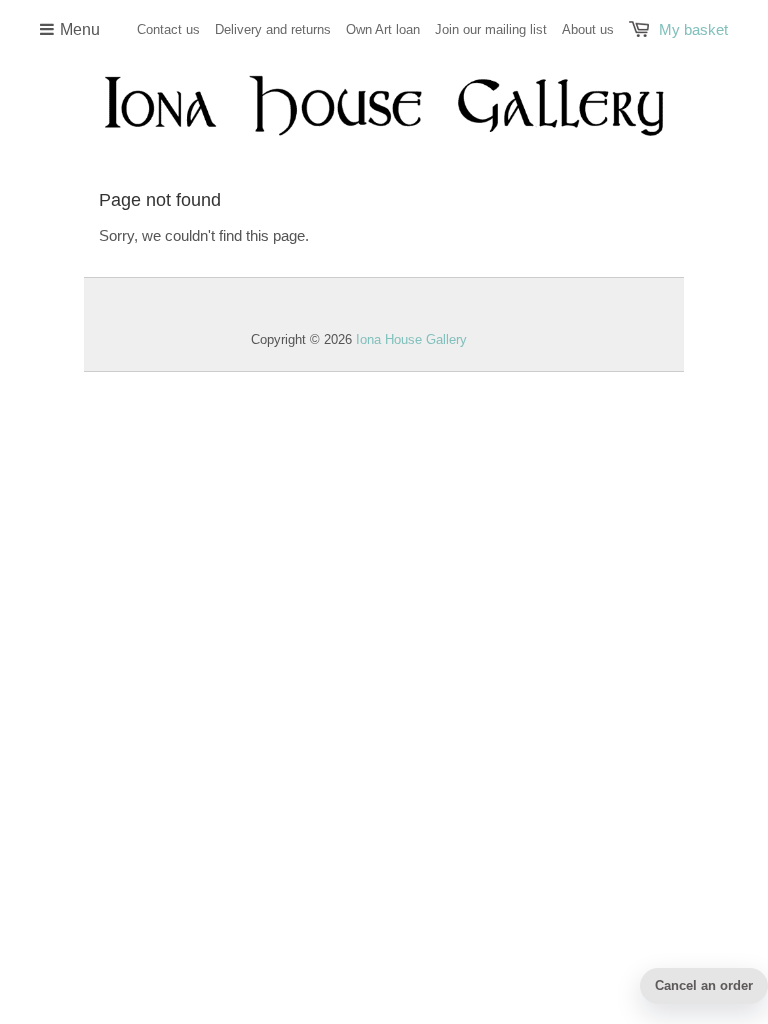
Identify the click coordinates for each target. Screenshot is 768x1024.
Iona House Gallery (411, 339)
